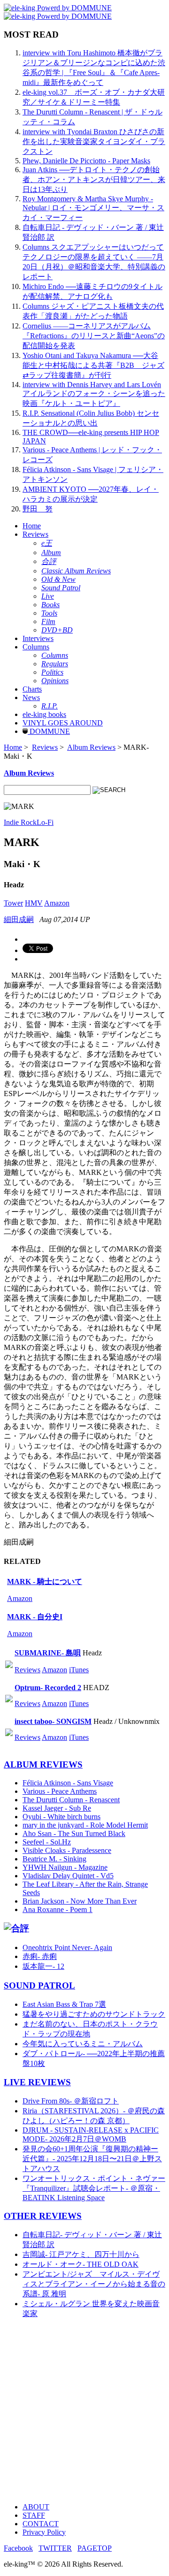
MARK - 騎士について (45, 1581)
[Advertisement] (84, 2411)
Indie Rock (20, 822)
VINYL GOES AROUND (63, 723)
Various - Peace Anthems (60, 1791)
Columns (36, 647)
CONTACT (41, 2524)
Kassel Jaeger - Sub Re (57, 1808)
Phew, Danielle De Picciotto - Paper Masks (86, 161)
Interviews (38, 638)
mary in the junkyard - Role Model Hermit (85, 1825)
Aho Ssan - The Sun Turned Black (74, 1833)
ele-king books (44, 714)
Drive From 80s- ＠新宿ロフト (71, 2101)
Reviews (35, 534)
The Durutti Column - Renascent (71, 1800)
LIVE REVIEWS (37, 2082)
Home (32, 526)
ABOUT (36, 2507)
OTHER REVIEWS (43, 2216)
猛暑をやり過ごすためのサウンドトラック (94, 2014)
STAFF (34, 2515)
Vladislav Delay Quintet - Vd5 (68, 1876)
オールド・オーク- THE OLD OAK (81, 2264)
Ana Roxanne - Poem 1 (58, 1909)
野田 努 (38, 509)
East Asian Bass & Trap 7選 (64, 2004)
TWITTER (55, 2548)
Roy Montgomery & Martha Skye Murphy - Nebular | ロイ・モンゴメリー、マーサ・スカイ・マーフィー (93, 208)
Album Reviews (91, 747)
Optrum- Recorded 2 (48, 1688)
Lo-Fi (45, 822)
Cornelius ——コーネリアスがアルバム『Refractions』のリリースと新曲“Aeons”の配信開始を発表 (94, 336)
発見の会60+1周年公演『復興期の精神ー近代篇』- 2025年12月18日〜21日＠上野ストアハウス (92, 2159)
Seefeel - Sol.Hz (47, 1842)
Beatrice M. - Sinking (54, 1859)
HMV (34, 903)
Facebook (18, 2548)
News (31, 697)
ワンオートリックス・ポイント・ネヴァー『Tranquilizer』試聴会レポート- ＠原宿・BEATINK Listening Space (94, 2188)
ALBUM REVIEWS (43, 1764)
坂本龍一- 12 (43, 1966)
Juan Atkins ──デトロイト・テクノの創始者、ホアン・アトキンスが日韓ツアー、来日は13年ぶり (94, 179)
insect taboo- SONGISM (53, 1721)
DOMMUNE (49, 731)
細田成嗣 (19, 919)
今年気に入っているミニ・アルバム (83, 2044)
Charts (32, 689)
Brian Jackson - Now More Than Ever (80, 1901)
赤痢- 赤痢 (40, 1956)
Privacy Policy (44, 2532)
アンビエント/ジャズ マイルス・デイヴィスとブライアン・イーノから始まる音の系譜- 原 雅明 (94, 2284)
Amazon (57, 903)
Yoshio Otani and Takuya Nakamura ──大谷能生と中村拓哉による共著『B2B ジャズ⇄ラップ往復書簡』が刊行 (93, 365)
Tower (13, 903)
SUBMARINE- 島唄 (48, 1653)
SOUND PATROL (39, 1985)
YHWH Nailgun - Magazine (65, 1867)
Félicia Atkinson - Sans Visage (68, 1783)
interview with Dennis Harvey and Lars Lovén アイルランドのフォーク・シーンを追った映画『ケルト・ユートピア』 (94, 394)
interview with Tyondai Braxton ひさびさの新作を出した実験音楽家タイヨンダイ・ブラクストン (94, 141)
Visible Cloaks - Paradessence (67, 1850)
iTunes (79, 1670)
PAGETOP (95, 2548)
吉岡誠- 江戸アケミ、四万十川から (81, 2254)
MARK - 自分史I (35, 1617)
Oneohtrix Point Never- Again (67, 1947)
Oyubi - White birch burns (61, 1817)
